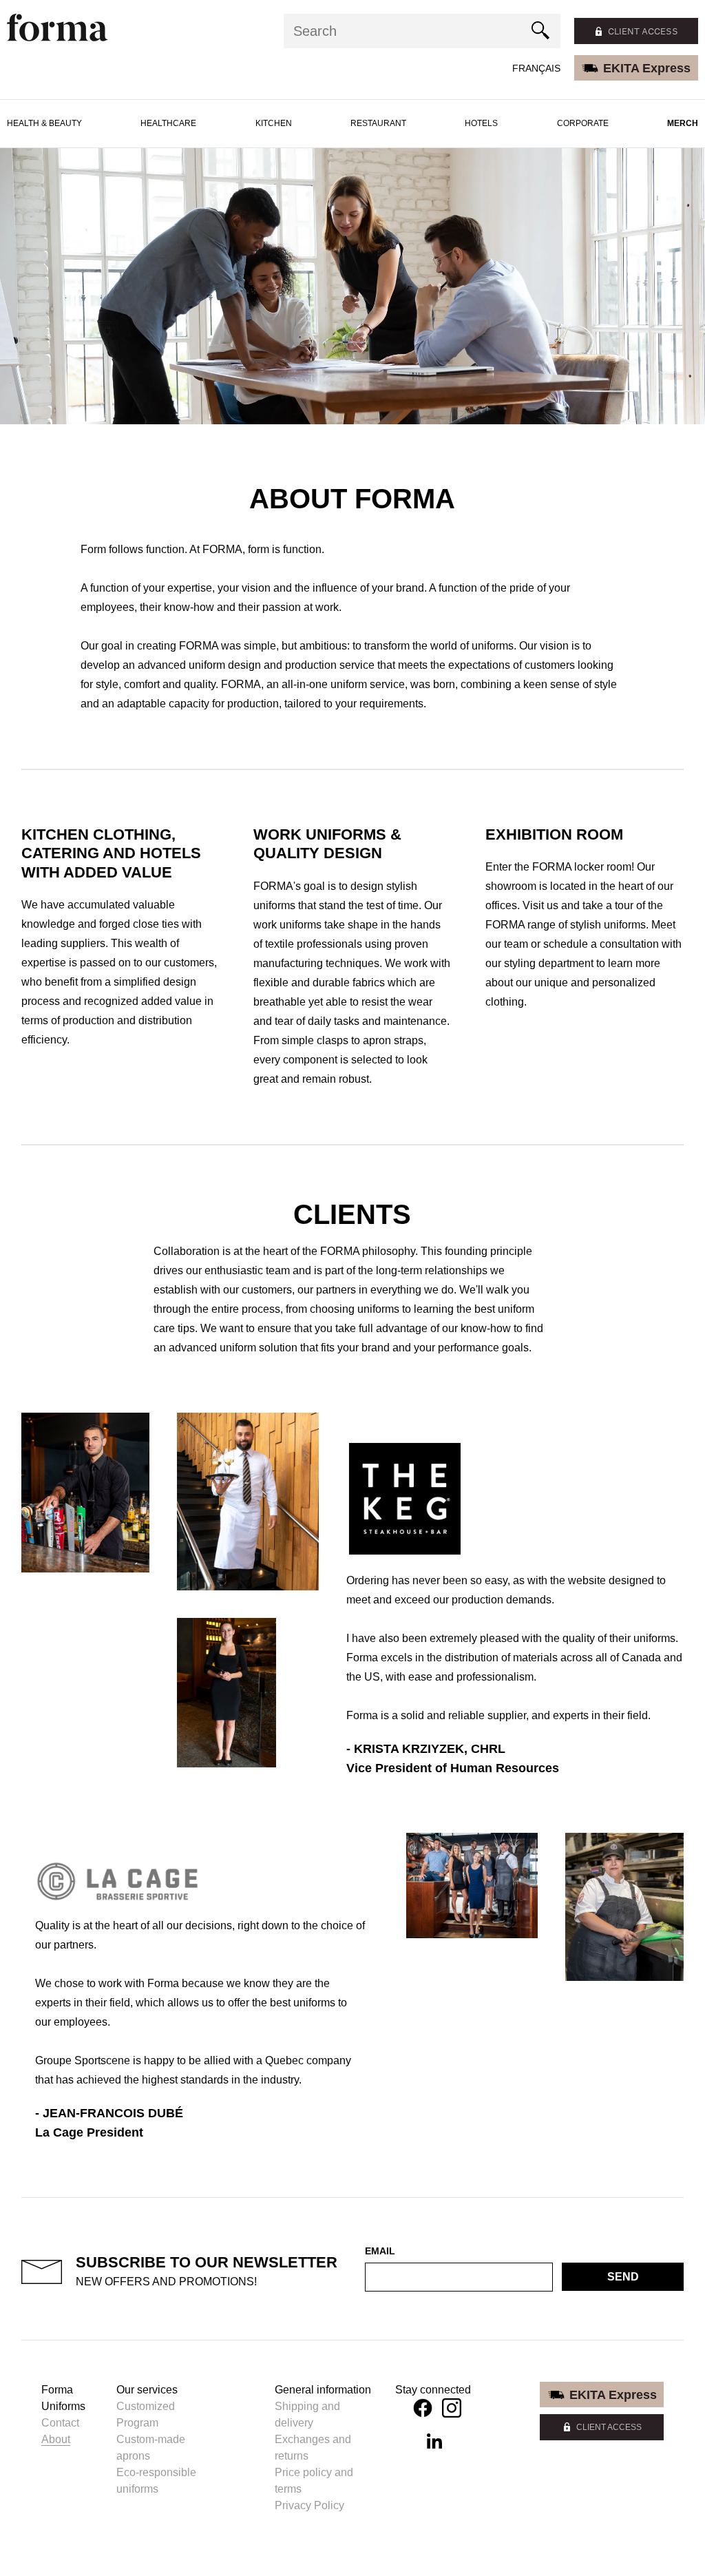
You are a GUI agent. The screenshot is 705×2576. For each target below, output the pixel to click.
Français (536, 68)
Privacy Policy (309, 2505)
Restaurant (378, 123)
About (56, 2439)
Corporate (583, 123)
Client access (643, 31)
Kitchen (274, 123)
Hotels (481, 123)
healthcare (168, 123)
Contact (60, 2423)
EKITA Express (647, 68)
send (623, 2277)
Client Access (609, 2427)
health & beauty (44, 123)
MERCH (683, 123)
